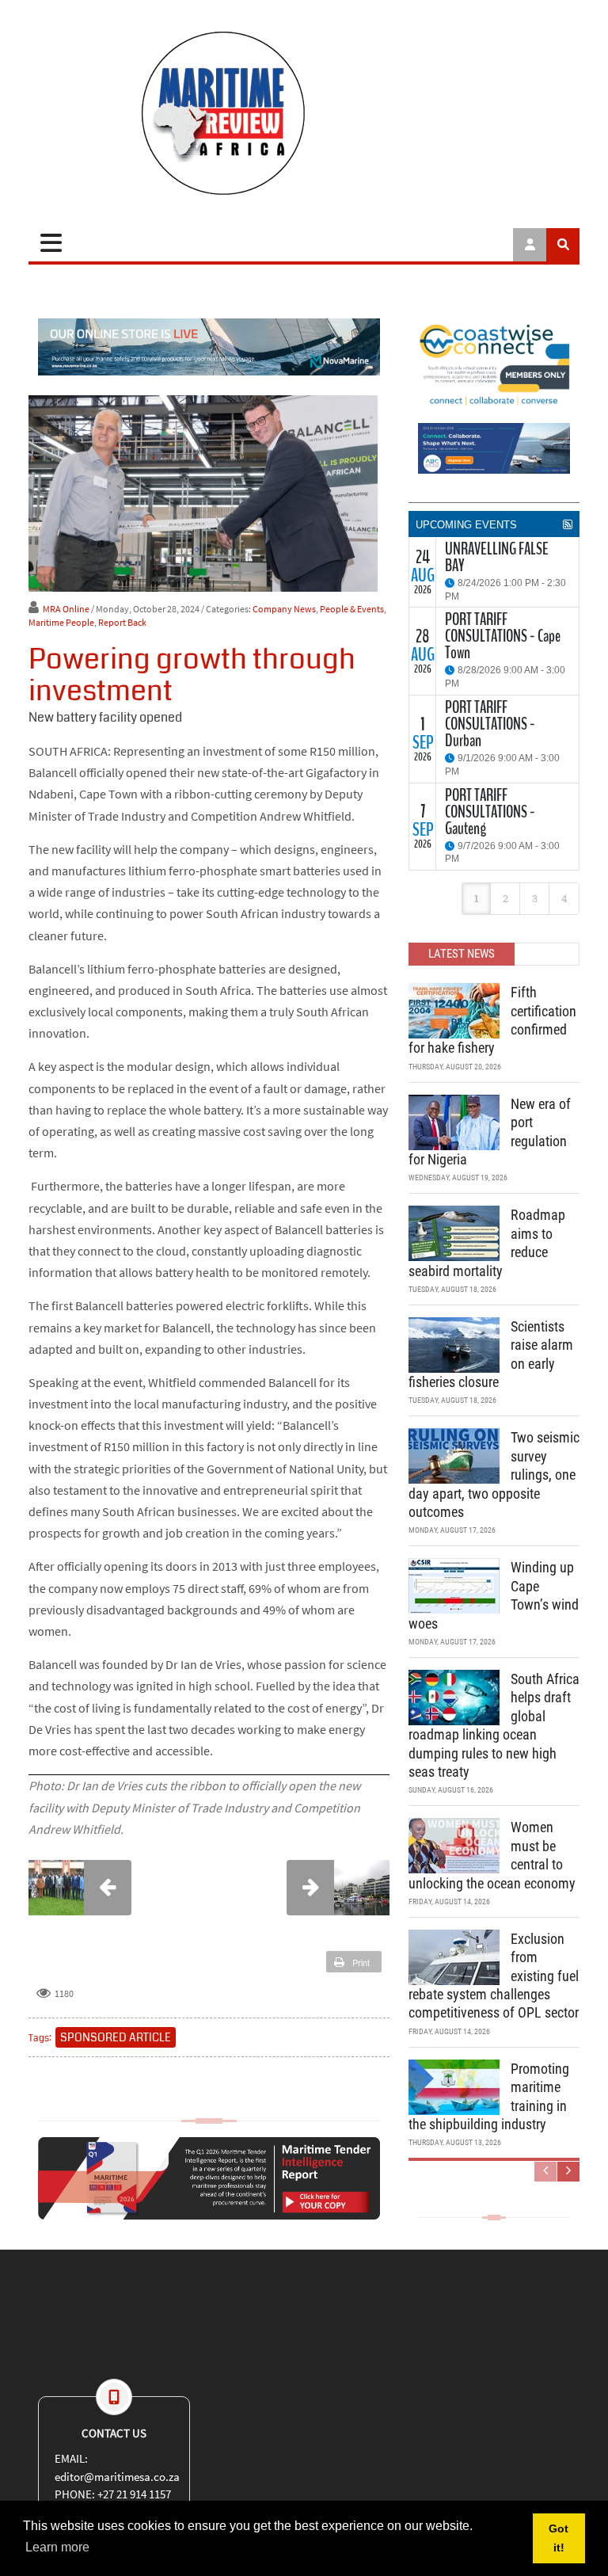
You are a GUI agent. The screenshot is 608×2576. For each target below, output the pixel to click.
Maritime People (61, 622)
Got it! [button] (559, 2538)
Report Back (122, 622)
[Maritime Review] (304, 113)
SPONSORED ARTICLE (116, 2037)
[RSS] (568, 524)
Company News (284, 609)
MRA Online (66, 609)
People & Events (352, 609)
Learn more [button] (57, 2547)
